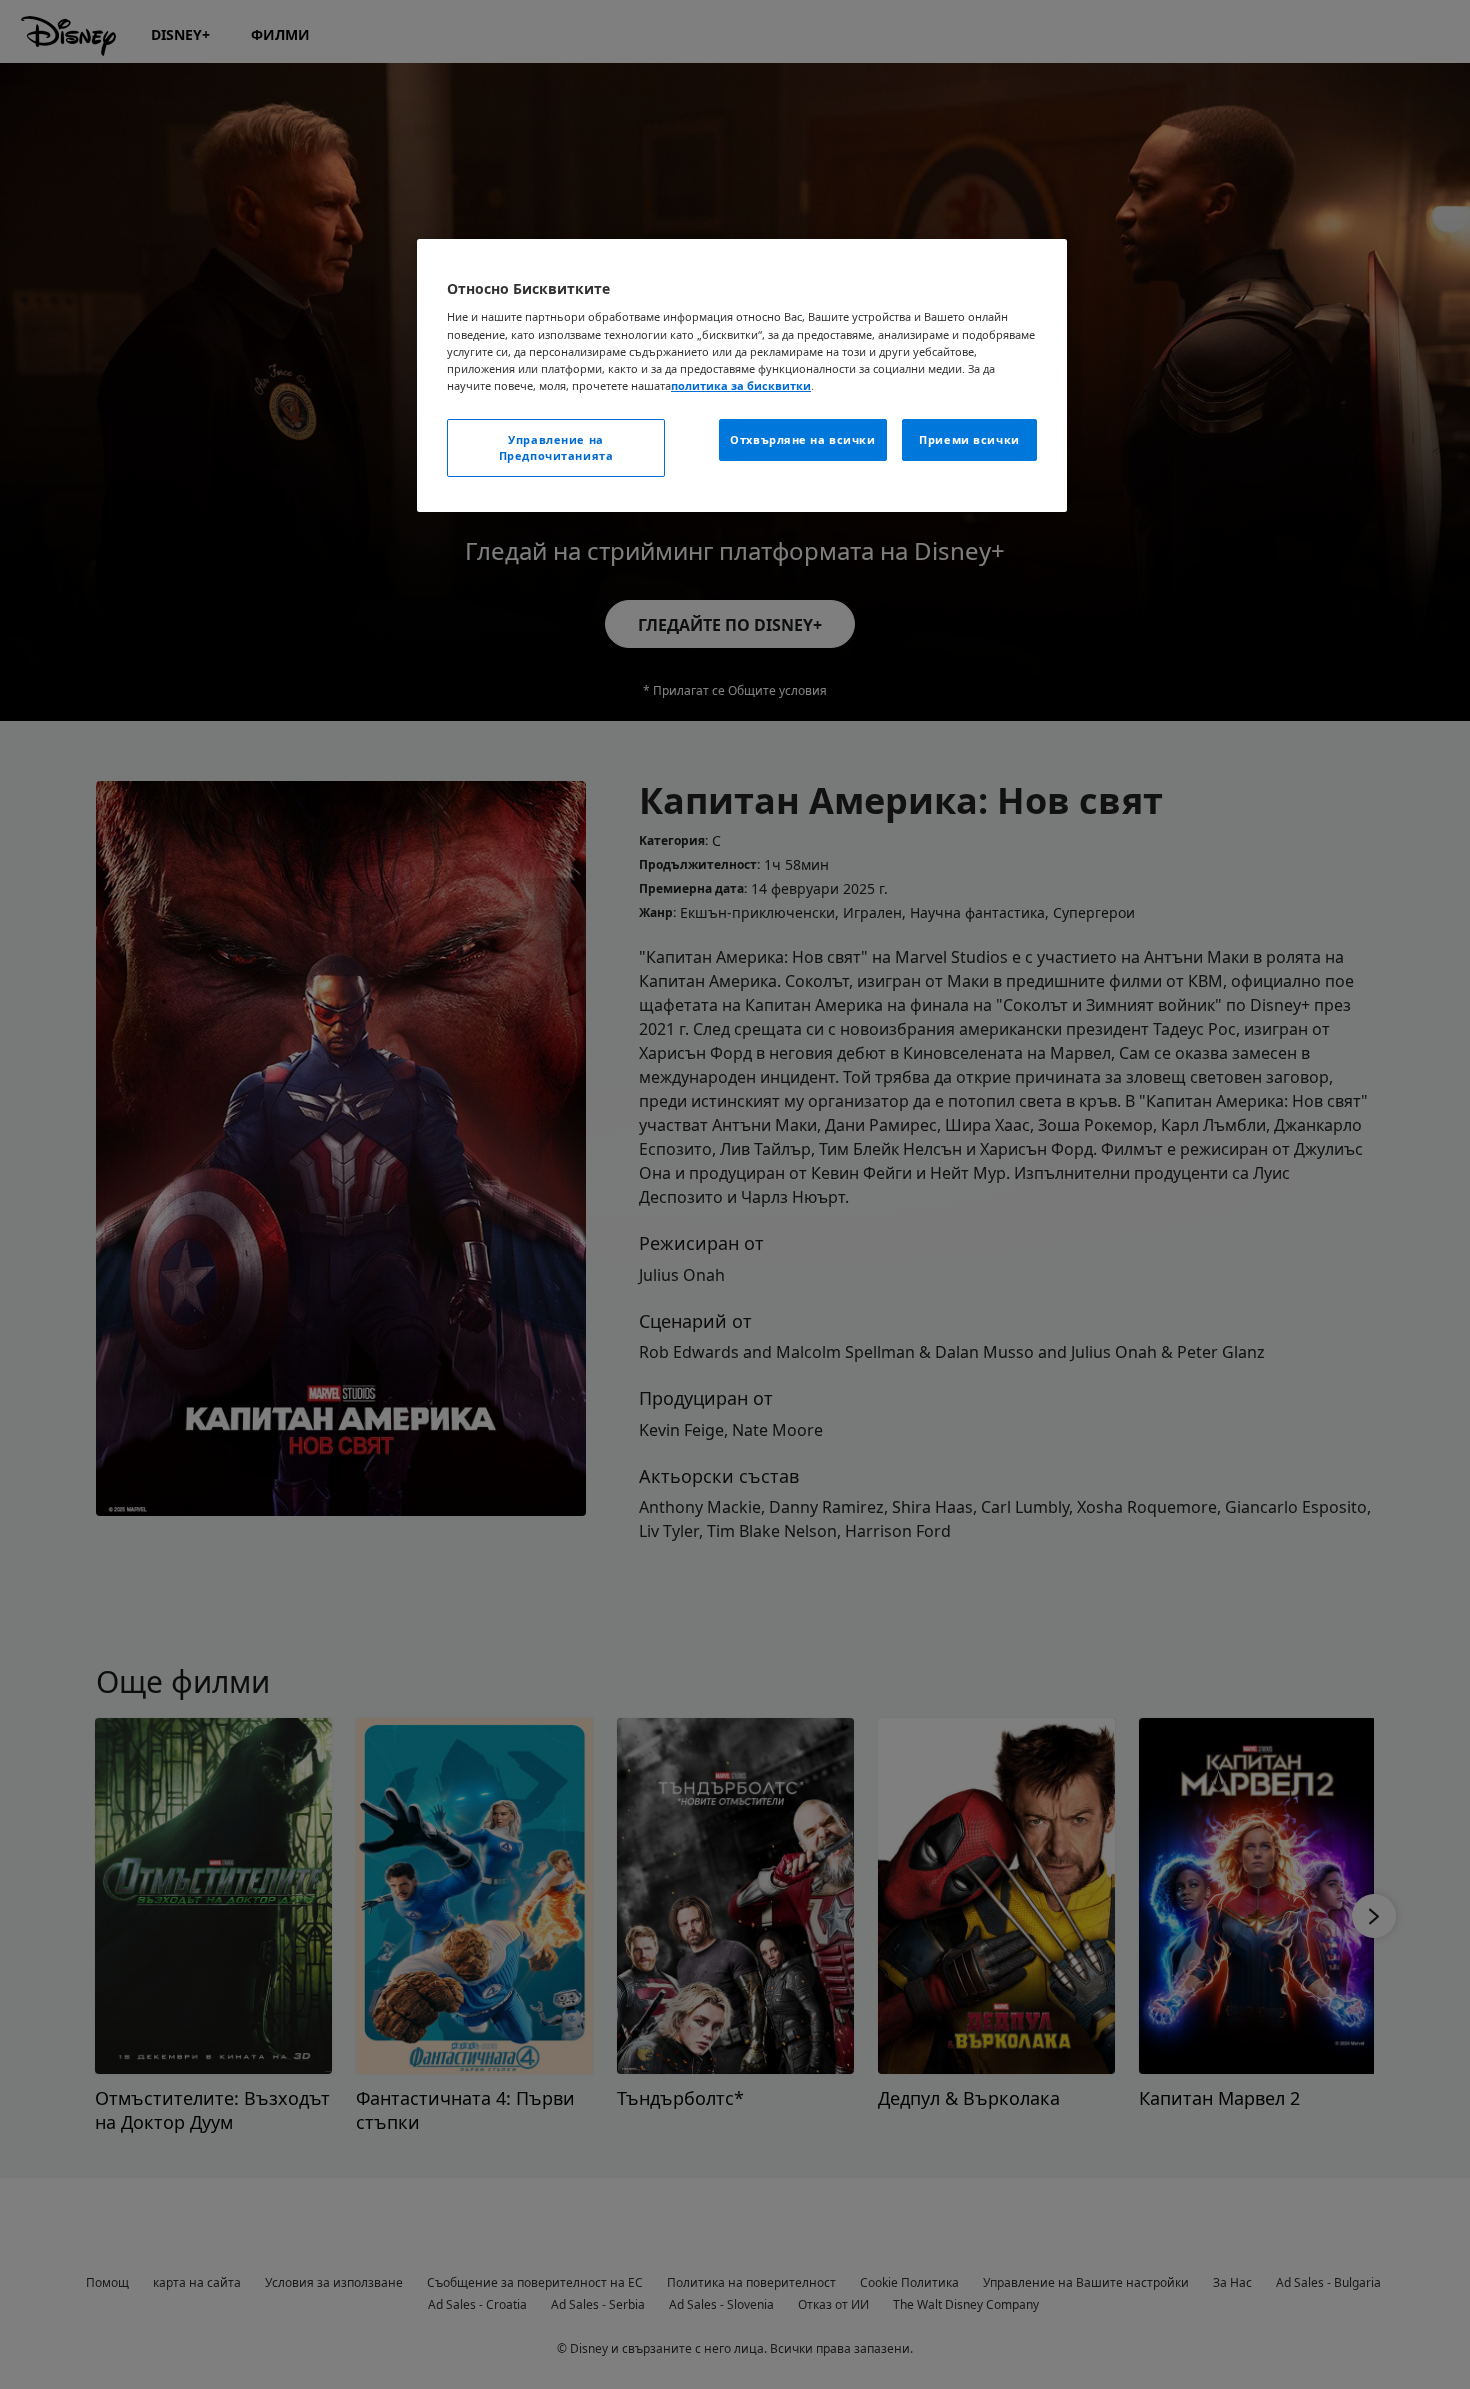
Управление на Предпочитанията (556, 447)
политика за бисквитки (741, 385)
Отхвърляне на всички (802, 439)
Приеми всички (969, 439)
